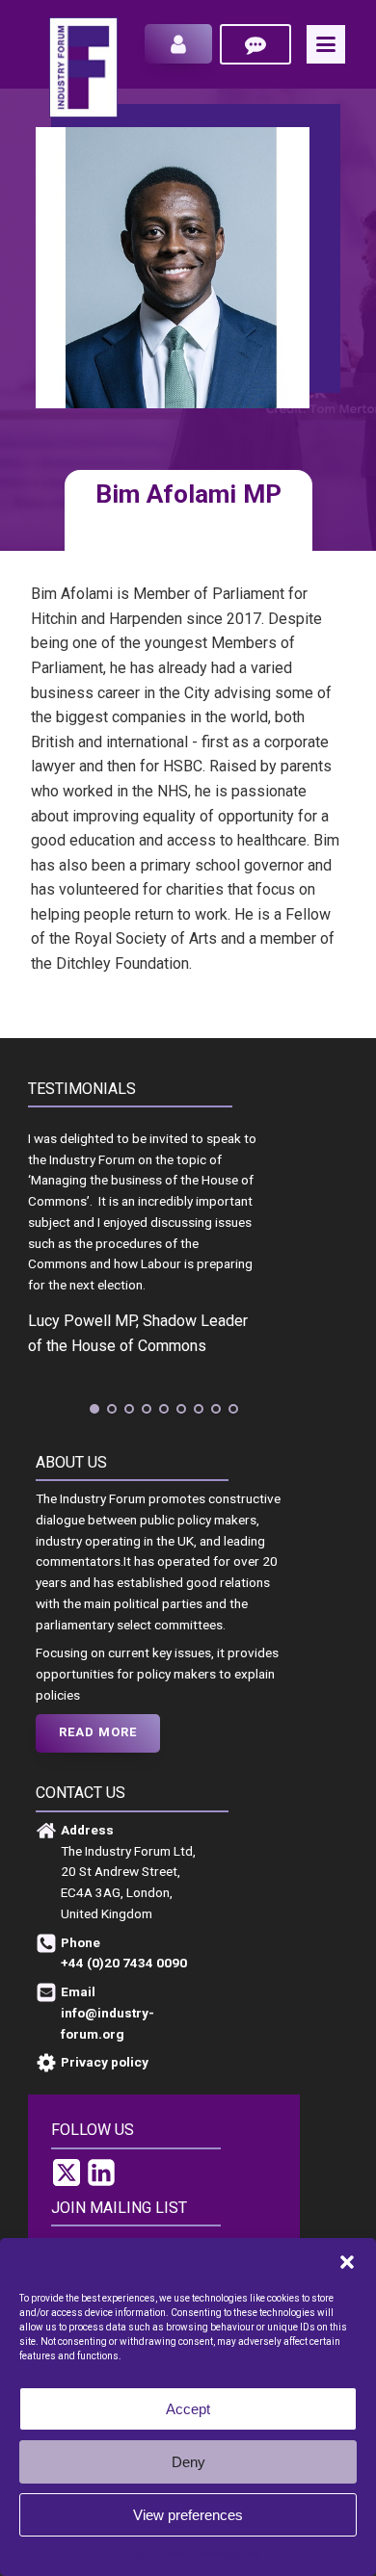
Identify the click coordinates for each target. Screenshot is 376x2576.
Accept (188, 2409)
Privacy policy (226, 2553)
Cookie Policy (150, 2553)
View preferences (188, 2515)
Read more (98, 1732)
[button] (347, 2262)
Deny (188, 2462)
